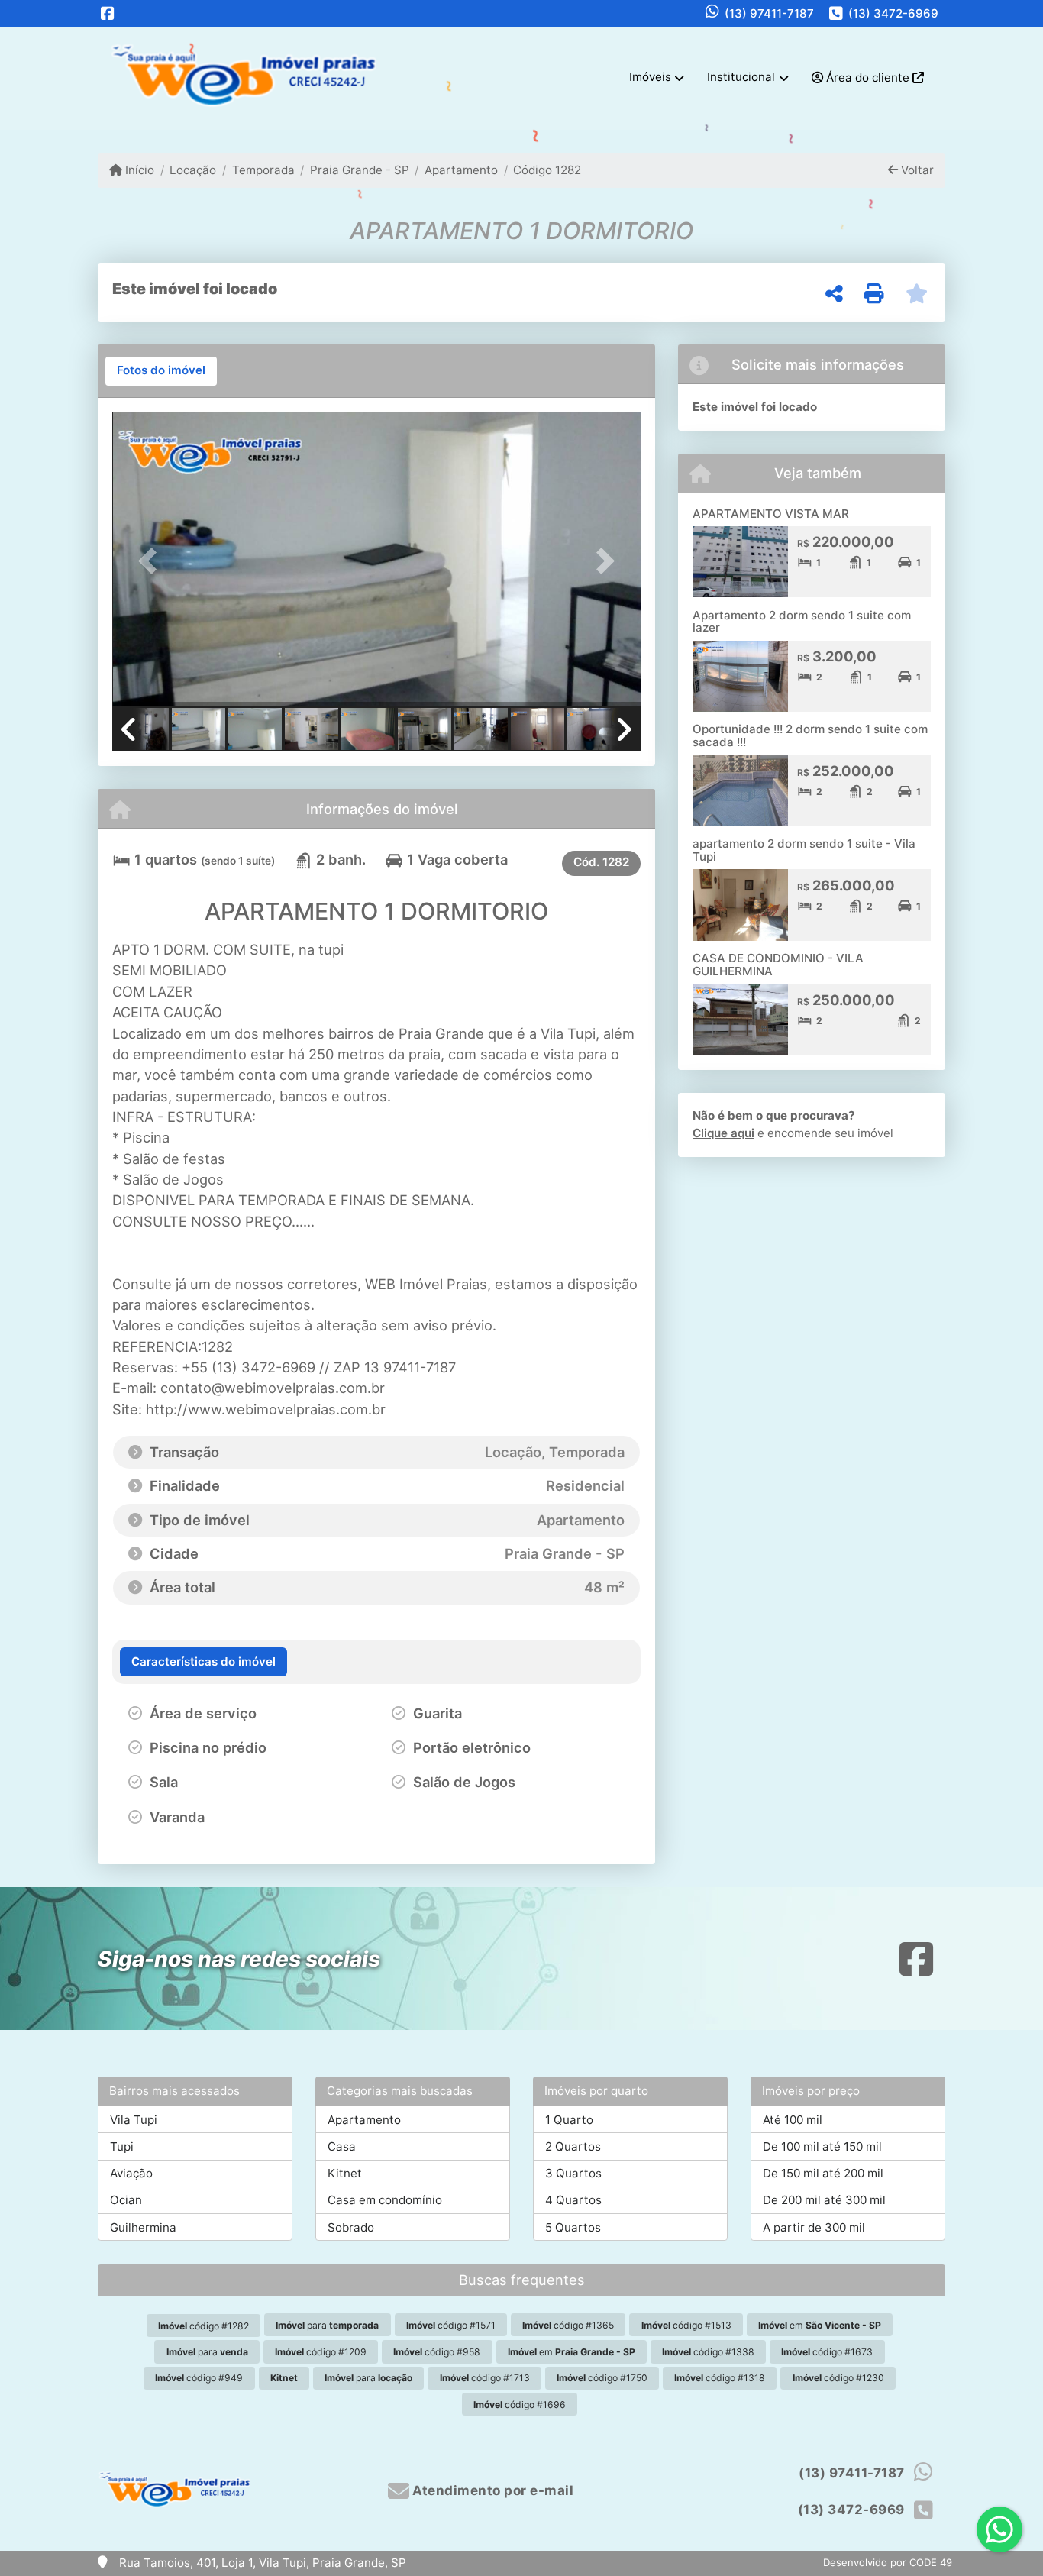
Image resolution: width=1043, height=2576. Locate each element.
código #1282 (203, 2326)
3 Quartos (573, 2173)
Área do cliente (868, 78)
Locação (193, 170)
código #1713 (485, 2378)
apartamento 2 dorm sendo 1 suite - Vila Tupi (804, 850)
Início (138, 170)
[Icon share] (108, 13)
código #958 (437, 2352)
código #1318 (720, 2378)
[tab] (161, 371)
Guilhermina (143, 2227)
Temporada (263, 170)
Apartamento (461, 170)
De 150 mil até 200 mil (823, 2173)
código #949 (199, 2378)
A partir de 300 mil (814, 2227)
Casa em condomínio (385, 2200)
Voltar (916, 170)
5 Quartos (573, 2227)
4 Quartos (573, 2200)
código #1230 (838, 2378)
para (327, 2325)
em (820, 2325)
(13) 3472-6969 (893, 13)
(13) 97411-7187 (769, 13)
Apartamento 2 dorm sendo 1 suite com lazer (802, 622)
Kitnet (345, 2173)
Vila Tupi (134, 2120)
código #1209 (321, 2352)
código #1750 (602, 2378)
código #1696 (520, 2405)
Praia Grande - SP (360, 170)
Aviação (131, 2173)
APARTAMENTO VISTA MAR (771, 514)
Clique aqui (723, 1133)
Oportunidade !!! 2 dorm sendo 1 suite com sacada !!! (810, 735)
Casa (342, 2146)
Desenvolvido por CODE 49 (888, 2562)
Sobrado (351, 2227)
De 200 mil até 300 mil (824, 2200)
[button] (152, 561)
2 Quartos (573, 2146)
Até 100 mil (793, 2120)
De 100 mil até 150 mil (822, 2146)
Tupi (122, 2146)
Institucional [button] (741, 77)
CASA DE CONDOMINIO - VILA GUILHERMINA (778, 965)
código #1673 (827, 2352)
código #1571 (451, 2325)
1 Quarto (569, 2120)
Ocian (126, 2200)
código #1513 (686, 2325)
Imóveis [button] (650, 77)
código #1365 (568, 2325)
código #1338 (708, 2352)
